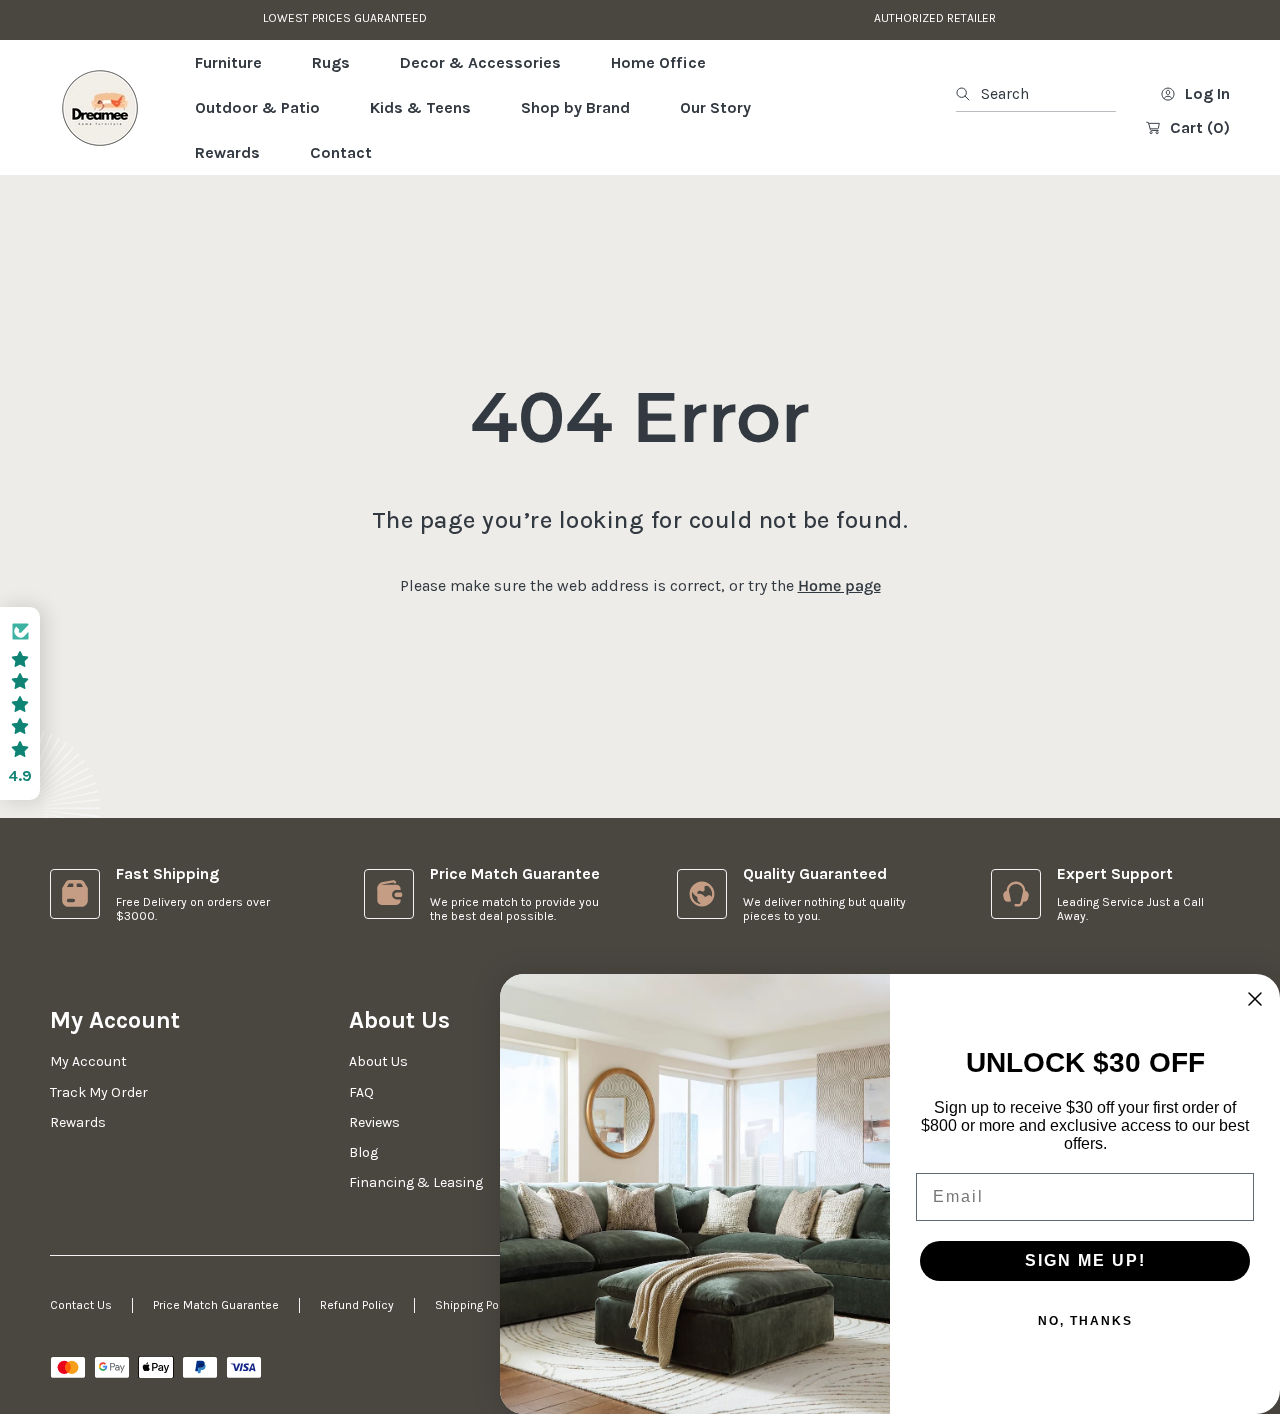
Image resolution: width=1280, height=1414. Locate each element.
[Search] (968, 94)
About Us (378, 1061)
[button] (20, 703)
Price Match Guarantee (216, 1305)
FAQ (361, 1092)
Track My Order (99, 1092)
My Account (88, 1061)
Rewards (78, 1122)
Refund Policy (357, 1305)
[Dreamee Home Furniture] (100, 108)
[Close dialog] (1255, 999)
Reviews (374, 1122)
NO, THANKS (1085, 1321)
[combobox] (1036, 94)
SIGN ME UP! (1085, 1260)
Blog (363, 1152)
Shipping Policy (476, 1305)
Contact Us (81, 1305)
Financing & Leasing (416, 1182)
